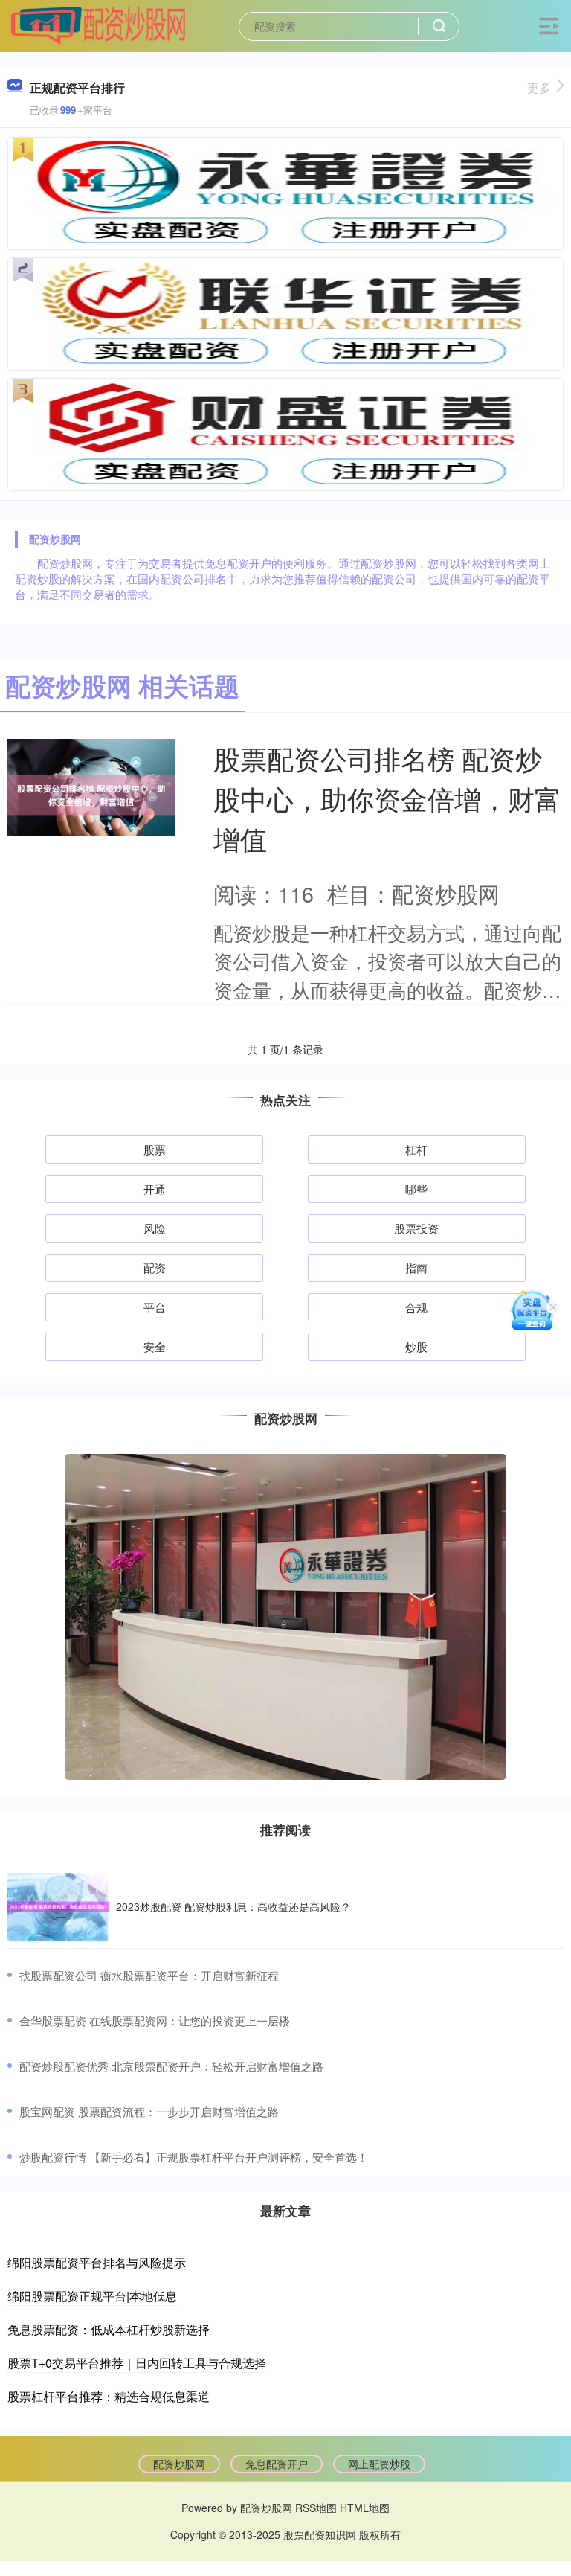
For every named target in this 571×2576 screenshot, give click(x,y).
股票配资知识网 (320, 2534)
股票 (155, 1149)
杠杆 (416, 1149)
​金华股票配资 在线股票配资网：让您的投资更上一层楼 (155, 2021)
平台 (155, 1307)
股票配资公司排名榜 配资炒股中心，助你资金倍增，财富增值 (387, 798)
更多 (539, 87)
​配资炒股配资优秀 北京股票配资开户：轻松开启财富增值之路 (171, 2066)
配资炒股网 (179, 2464)
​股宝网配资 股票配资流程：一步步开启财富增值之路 (149, 2111)
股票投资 (416, 1228)
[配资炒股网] (98, 25)
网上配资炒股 (379, 2464)
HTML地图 (365, 2508)
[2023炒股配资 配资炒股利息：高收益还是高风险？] (58, 1907)
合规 (416, 1307)
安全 (155, 1346)
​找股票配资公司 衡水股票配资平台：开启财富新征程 (149, 1975)
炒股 (416, 1346)
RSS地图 (316, 2508)
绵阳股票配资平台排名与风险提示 (97, 2262)
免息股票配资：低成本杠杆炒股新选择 (109, 2329)
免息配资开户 (277, 2464)
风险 (155, 1228)
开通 (155, 1189)
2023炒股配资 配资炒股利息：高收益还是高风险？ (233, 1906)
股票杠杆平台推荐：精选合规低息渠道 (109, 2396)
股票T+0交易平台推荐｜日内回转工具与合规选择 (137, 2363)
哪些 (416, 1189)
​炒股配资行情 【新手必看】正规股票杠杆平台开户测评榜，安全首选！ (194, 2157)
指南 (416, 1268)
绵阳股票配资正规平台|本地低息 (92, 2296)
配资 (155, 1268)
